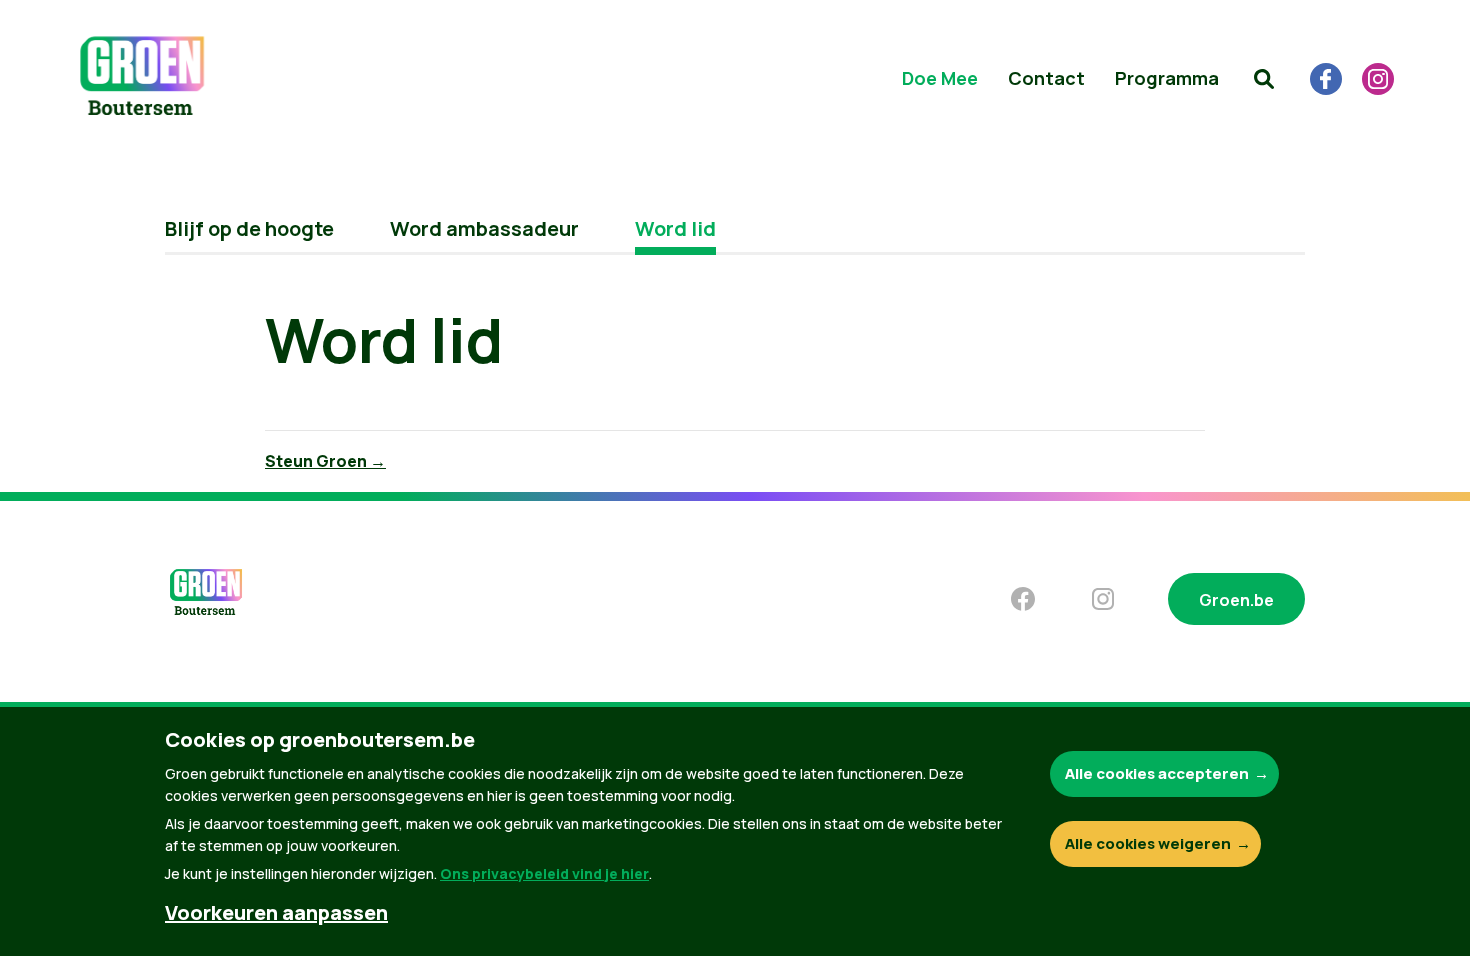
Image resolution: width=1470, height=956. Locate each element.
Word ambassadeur (484, 228)
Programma (1167, 78)
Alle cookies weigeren (1148, 843)
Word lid (675, 228)
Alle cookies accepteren (1157, 773)
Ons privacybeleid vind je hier (544, 873)
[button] (1264, 79)
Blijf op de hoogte (249, 228)
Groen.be (1236, 600)
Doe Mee (940, 78)
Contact (1046, 78)
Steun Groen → (325, 461)
